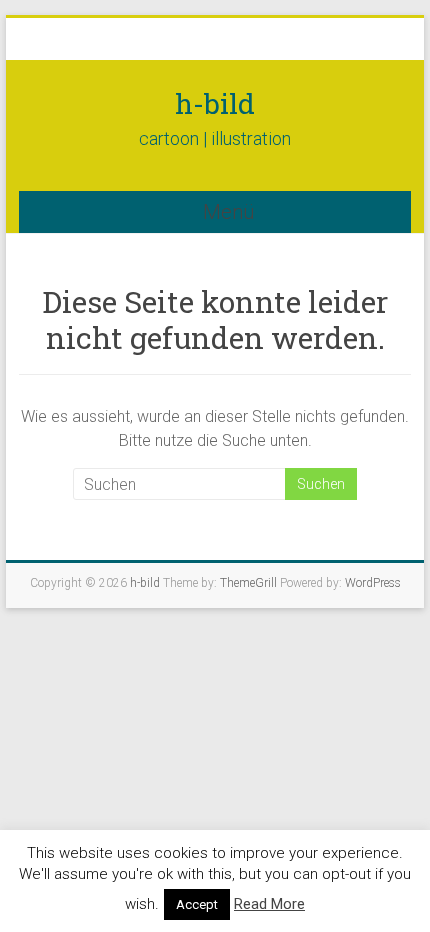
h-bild (215, 103)
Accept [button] (197, 904)
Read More (269, 904)
